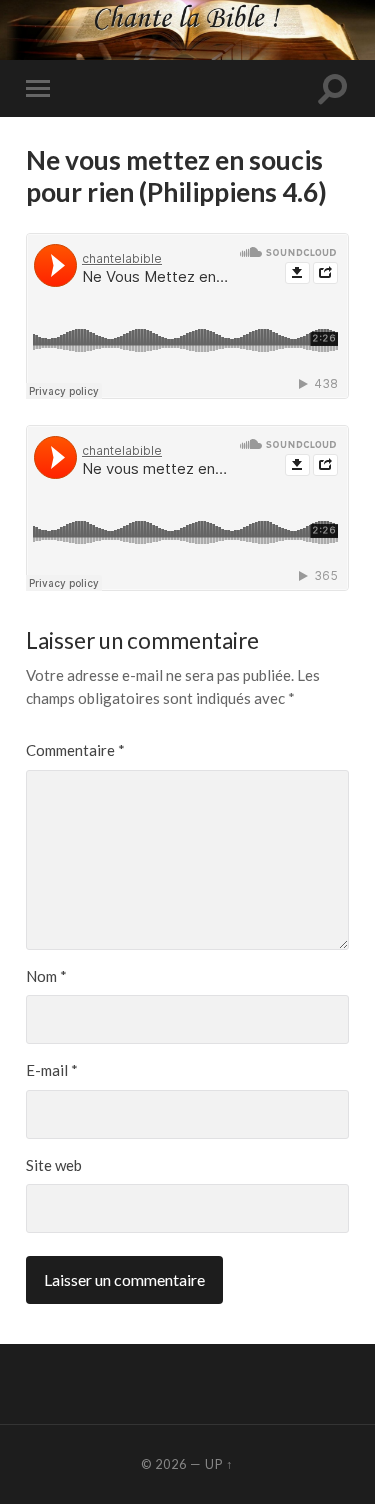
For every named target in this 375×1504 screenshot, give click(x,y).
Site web (54, 1165)
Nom (46, 976)
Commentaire (75, 750)
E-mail (52, 1070)
